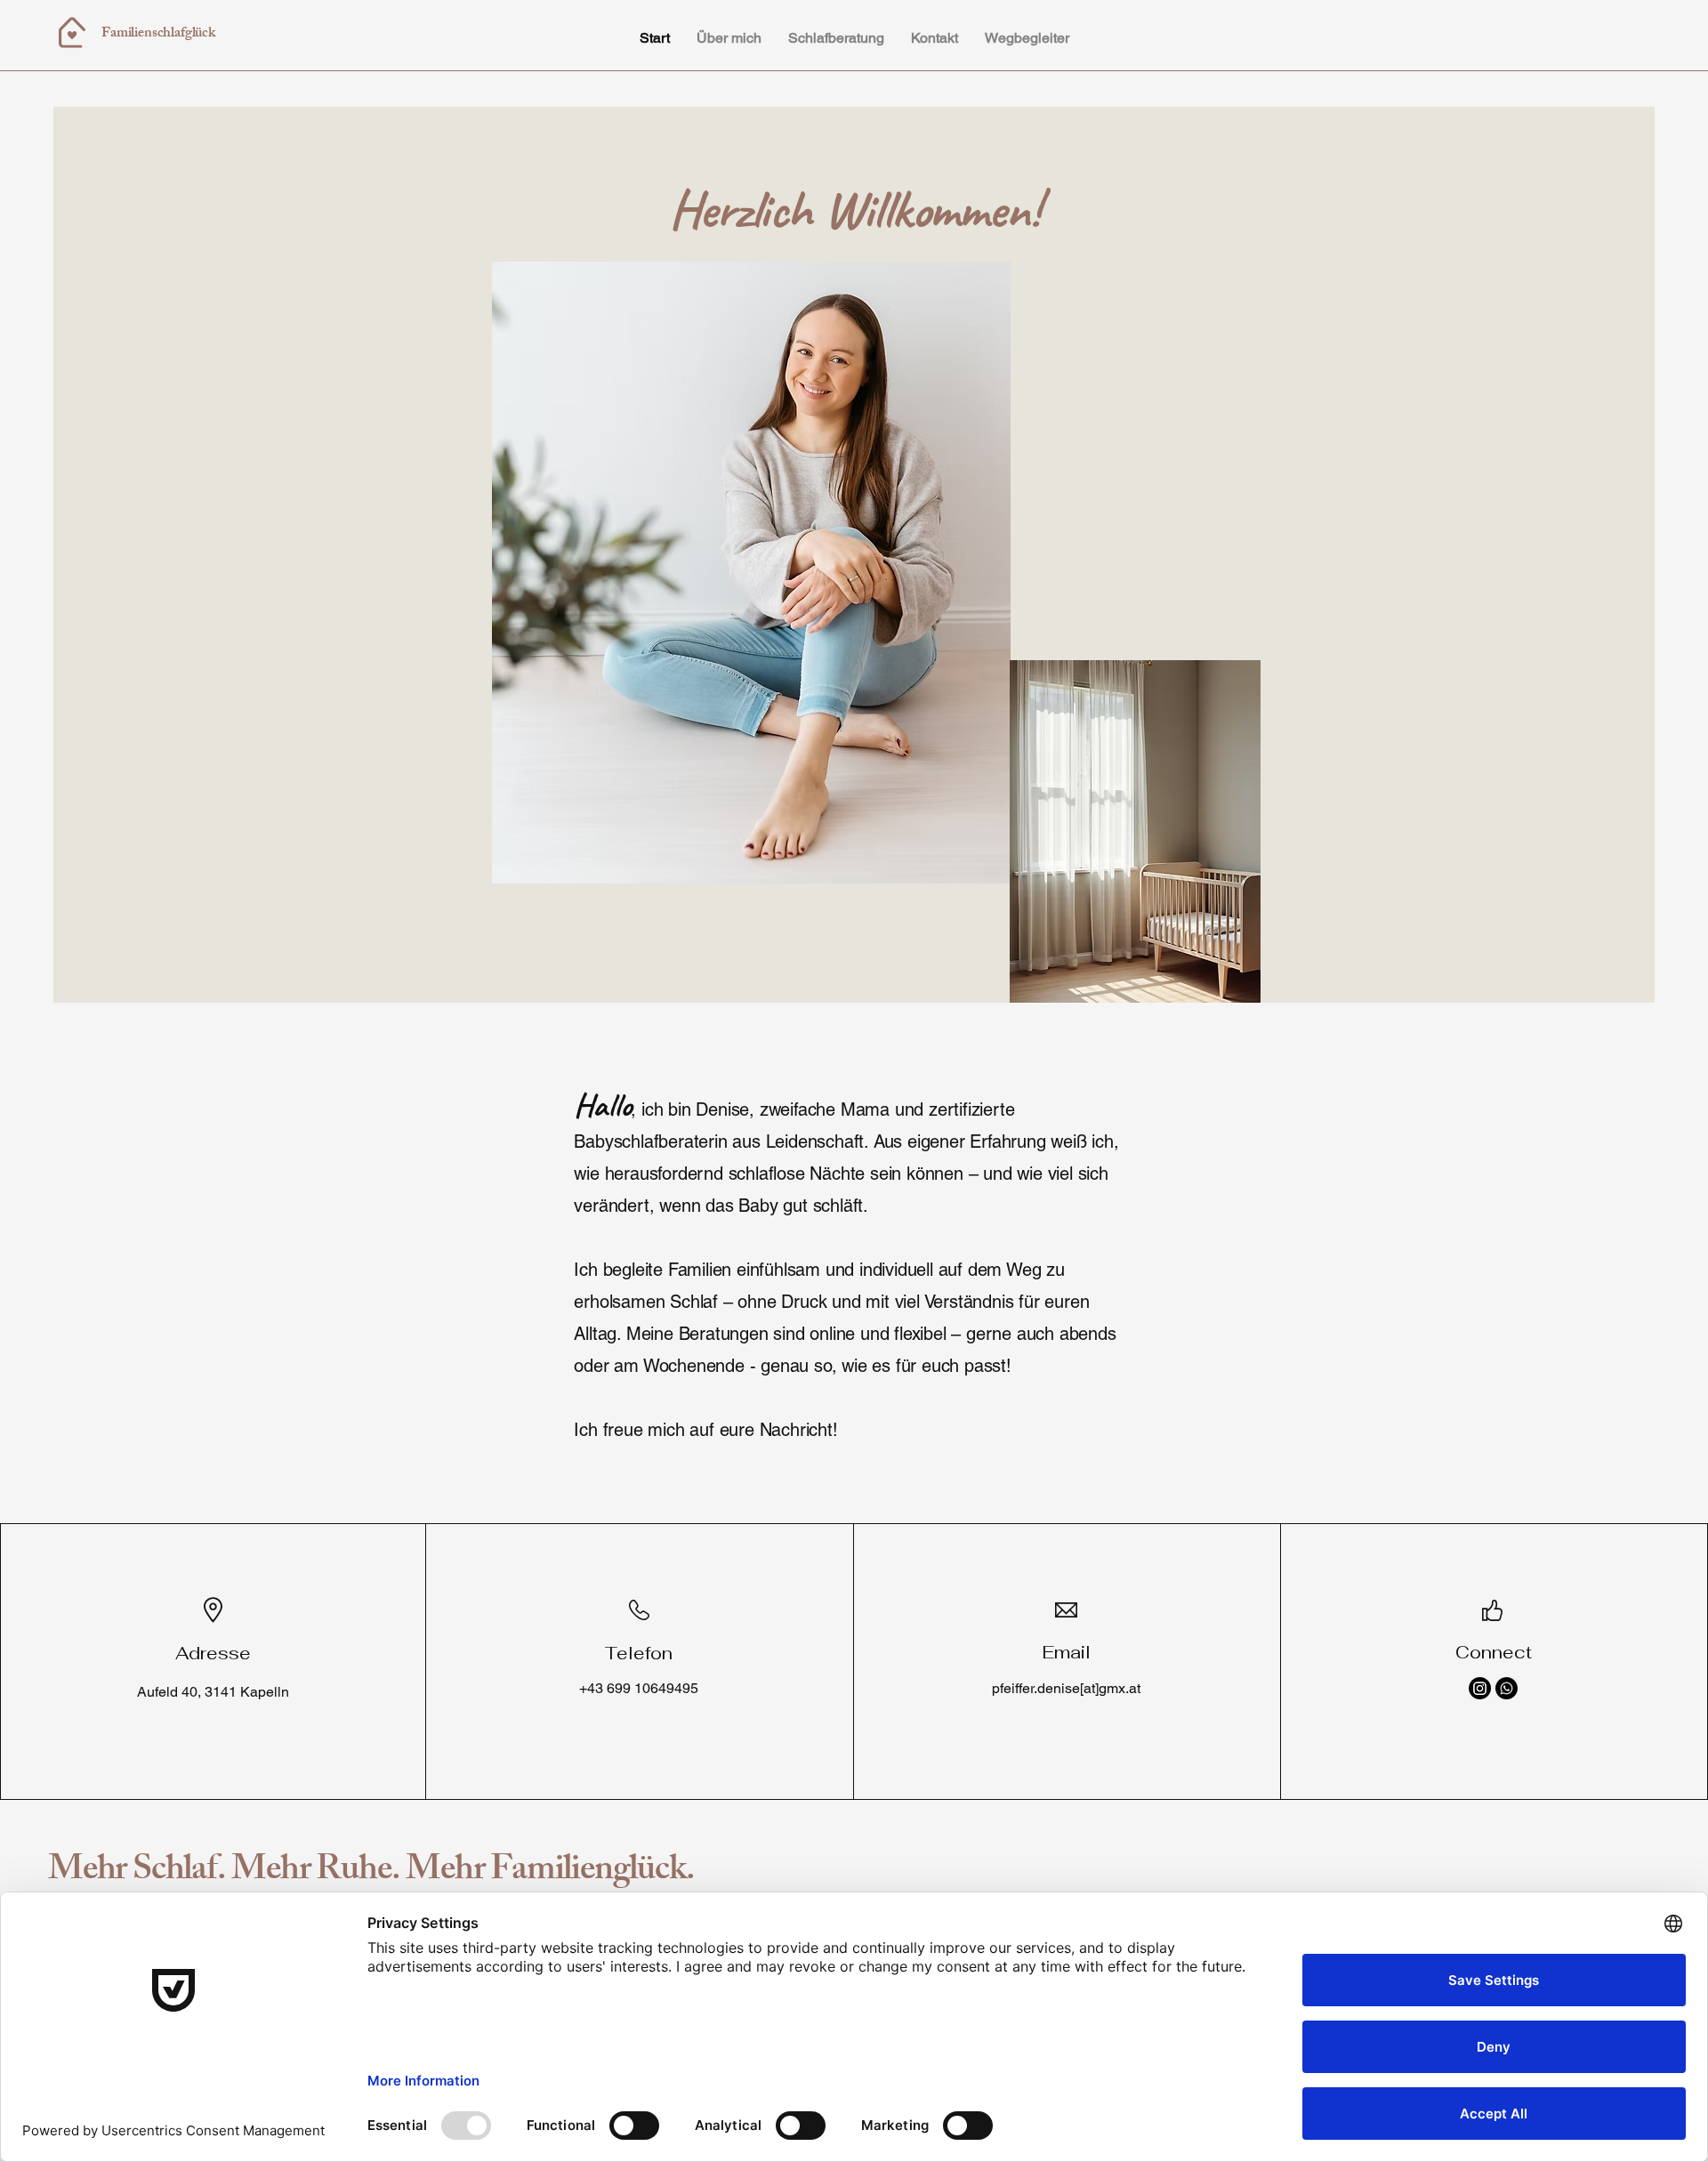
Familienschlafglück (158, 34)
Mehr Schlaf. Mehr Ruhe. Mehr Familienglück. (371, 1872)
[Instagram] (1480, 1688)
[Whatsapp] (1507, 1688)
